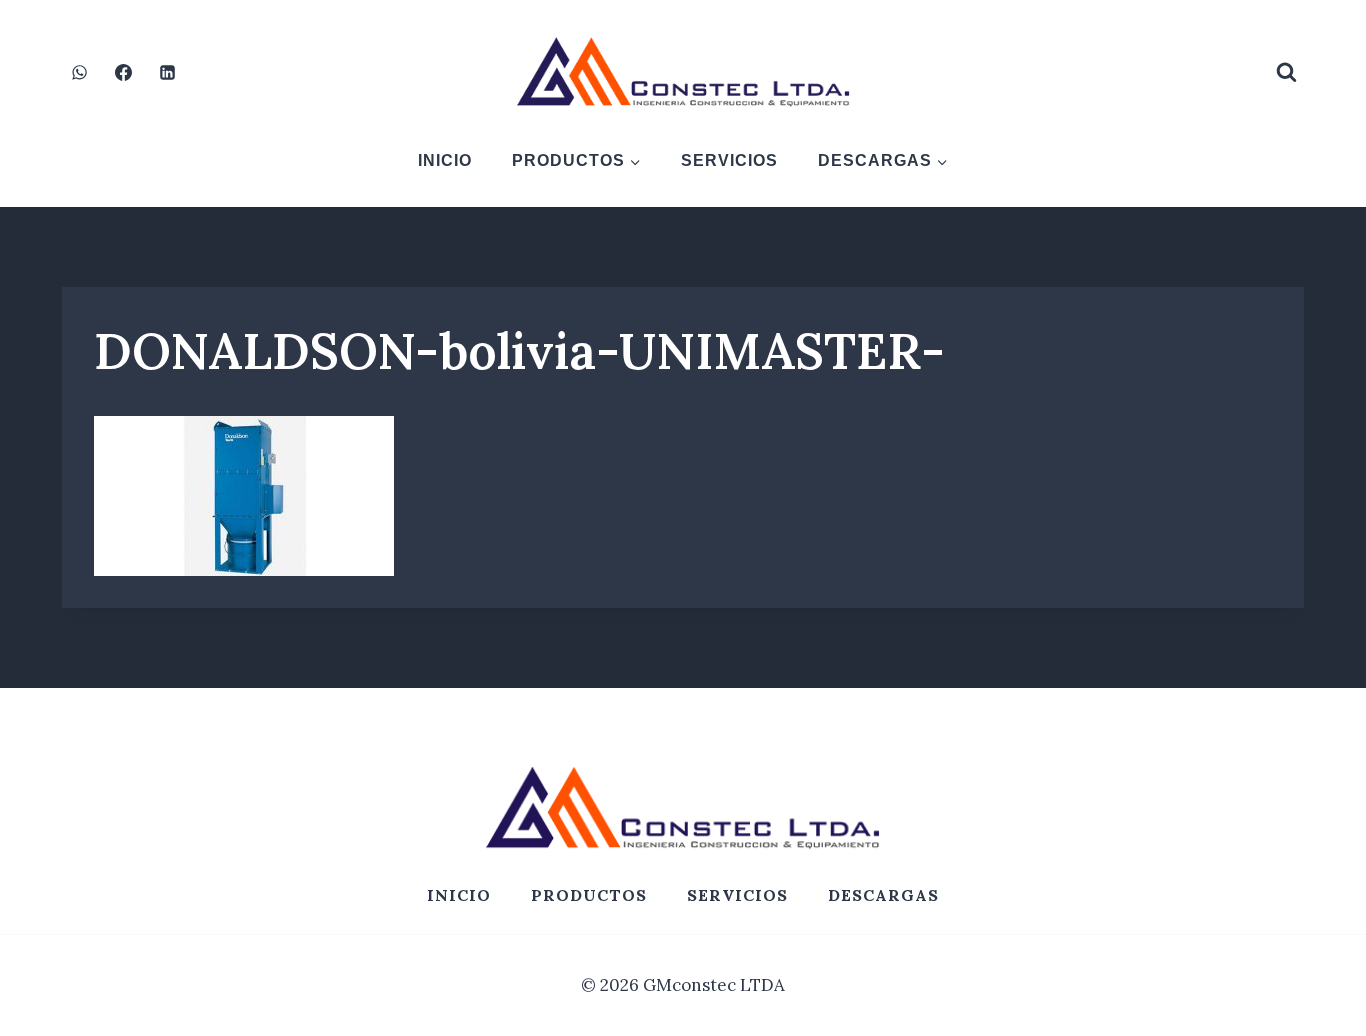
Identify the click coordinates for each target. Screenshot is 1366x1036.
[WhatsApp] (79, 72)
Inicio (445, 160)
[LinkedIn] (167, 72)
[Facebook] (123, 72)
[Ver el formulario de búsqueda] (1286, 72)
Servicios (729, 160)
